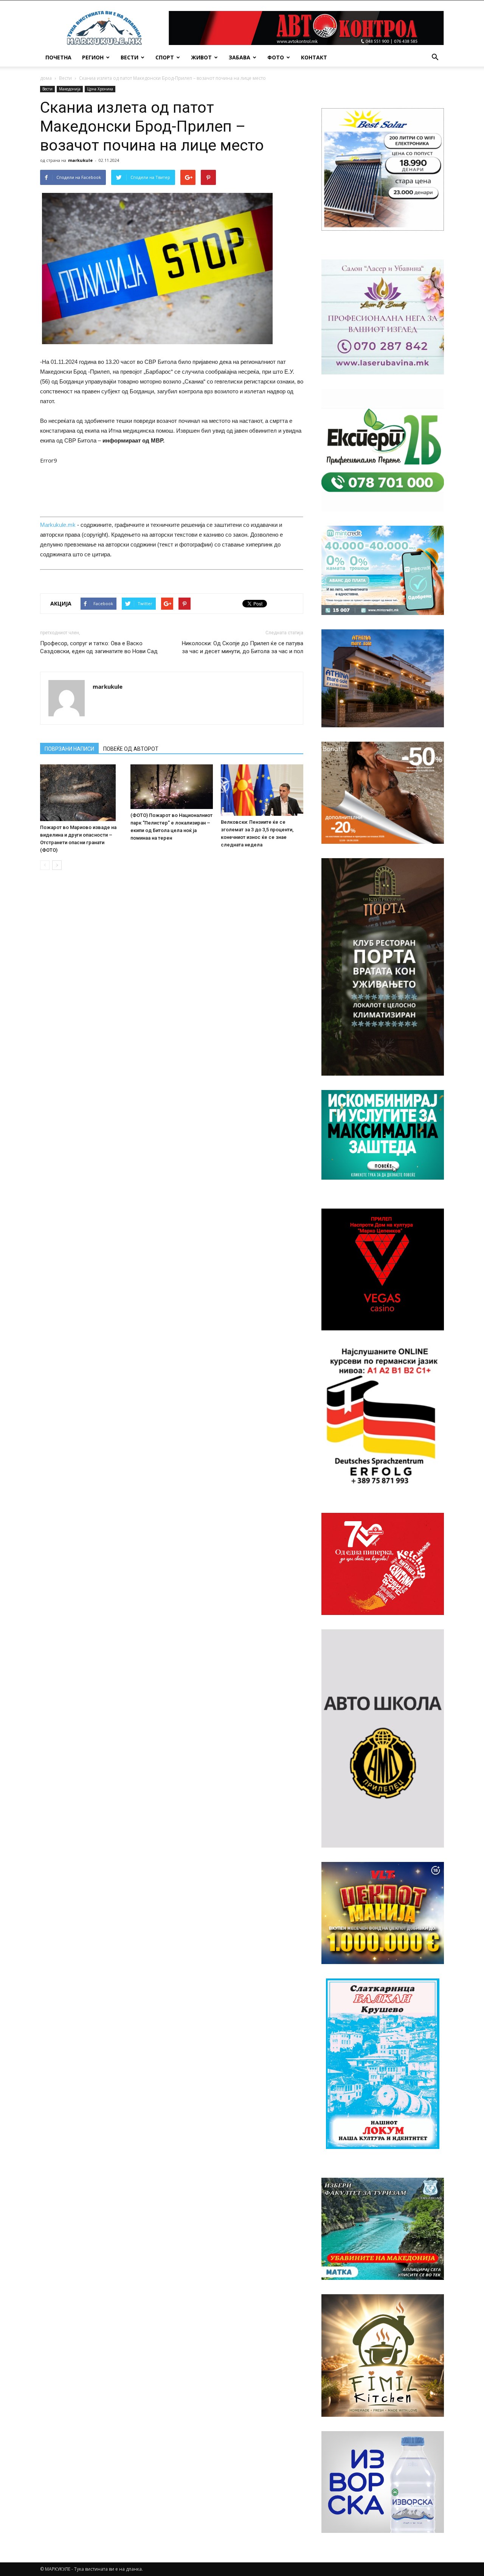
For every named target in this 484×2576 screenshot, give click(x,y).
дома (46, 78)
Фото (276, 57)
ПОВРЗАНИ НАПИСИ (69, 749)
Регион (93, 57)
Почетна (58, 57)
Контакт (314, 57)
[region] (383, 169)
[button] (435, 57)
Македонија (70, 89)
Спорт (165, 57)
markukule (80, 160)
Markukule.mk (58, 525)
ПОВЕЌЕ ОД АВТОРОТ (131, 749)
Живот (201, 57)
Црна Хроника (100, 89)
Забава (240, 57)
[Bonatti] (383, 793)
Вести (130, 57)
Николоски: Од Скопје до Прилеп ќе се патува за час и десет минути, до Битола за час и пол (243, 647)
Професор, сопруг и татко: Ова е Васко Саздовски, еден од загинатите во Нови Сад (99, 647)
